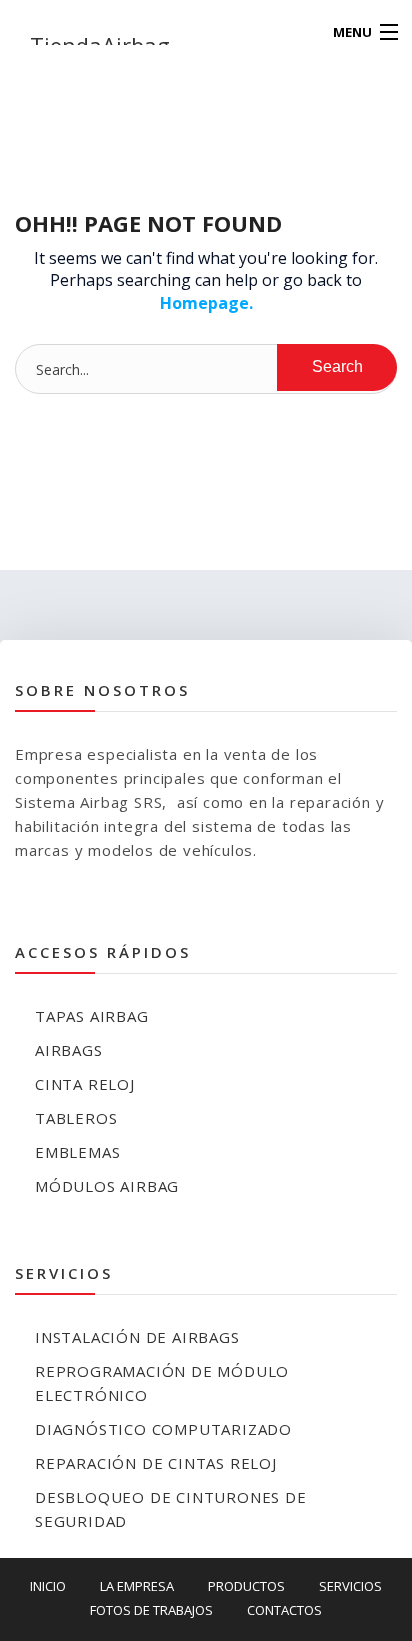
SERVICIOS (350, 1586)
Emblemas (77, 1152)
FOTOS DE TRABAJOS (151, 1610)
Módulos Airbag (107, 1186)
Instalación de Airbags (137, 1337)
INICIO (48, 1586)
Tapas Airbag (92, 1016)
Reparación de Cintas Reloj (156, 1463)
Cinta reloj (85, 1084)
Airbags (69, 1050)
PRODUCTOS (246, 1586)
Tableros (76, 1118)
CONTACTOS (284, 1610)
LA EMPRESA (137, 1586)
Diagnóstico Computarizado (163, 1429)
